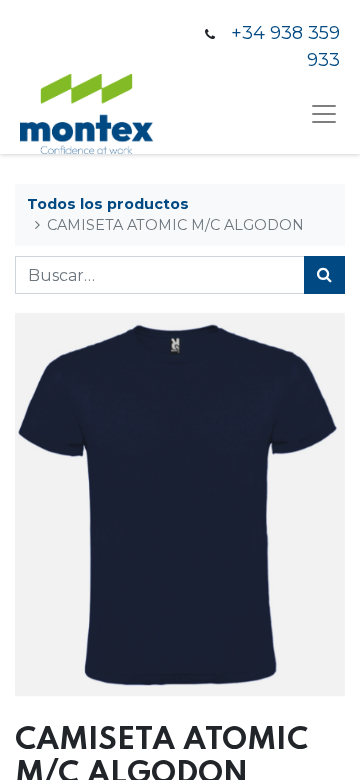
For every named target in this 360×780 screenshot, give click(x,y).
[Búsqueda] (324, 275)
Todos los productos (108, 204)
